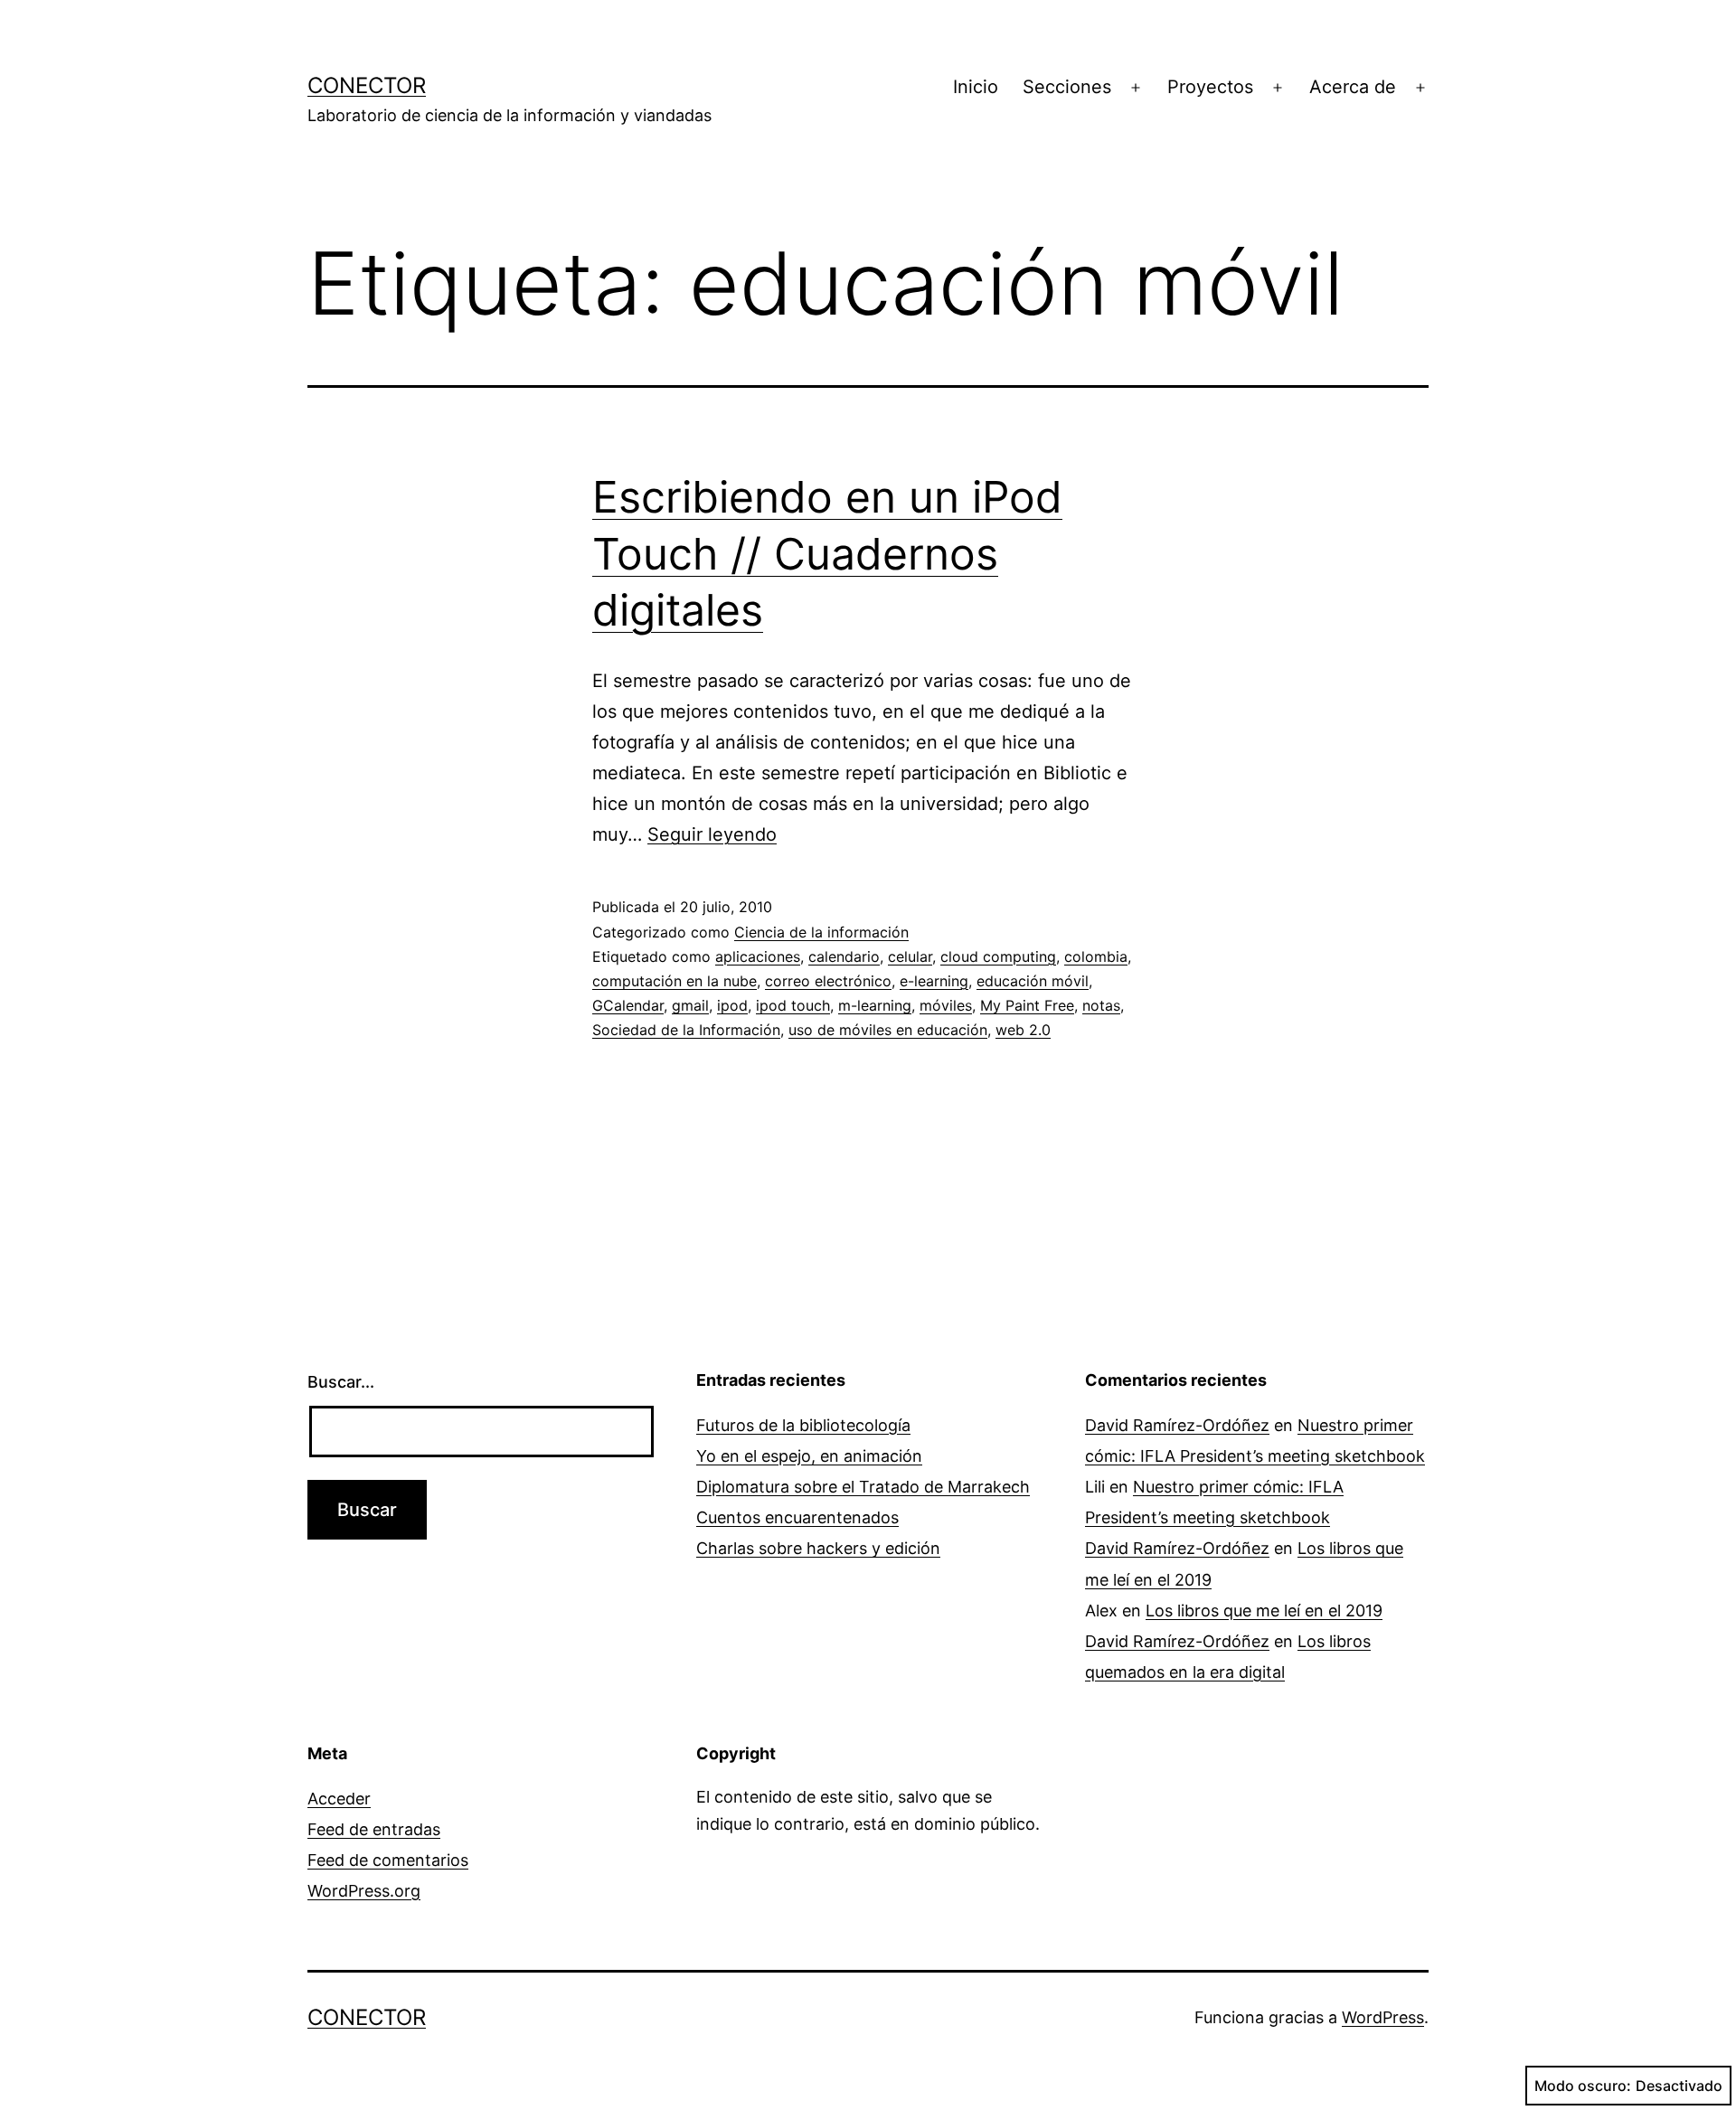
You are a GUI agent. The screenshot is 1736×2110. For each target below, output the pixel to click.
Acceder (339, 1799)
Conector (367, 85)
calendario (844, 956)
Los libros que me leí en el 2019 (1264, 1611)
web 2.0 (1023, 1030)
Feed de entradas (374, 1829)
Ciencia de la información (821, 932)
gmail (690, 1005)
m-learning (875, 1005)
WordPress (1383, 2017)
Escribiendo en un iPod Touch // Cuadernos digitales (827, 553)
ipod (732, 1005)
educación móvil (1033, 981)
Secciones (1067, 87)
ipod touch (793, 1005)
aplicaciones (758, 956)
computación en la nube (675, 981)
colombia (1096, 956)
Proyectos (1210, 87)
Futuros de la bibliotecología (803, 1425)
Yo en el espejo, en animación (809, 1456)
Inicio (976, 87)
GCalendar (628, 1005)
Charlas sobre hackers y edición (818, 1548)
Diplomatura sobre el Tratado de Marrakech (863, 1487)
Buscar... (341, 1382)
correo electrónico (828, 981)
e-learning (934, 981)
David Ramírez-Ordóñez (1177, 1425)
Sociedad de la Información (686, 1030)
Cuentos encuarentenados (797, 1517)
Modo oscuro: (1583, 2086)
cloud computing (998, 956)
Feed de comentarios (388, 1860)
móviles (946, 1005)
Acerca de (1353, 87)
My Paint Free (1027, 1005)
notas (1101, 1005)
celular (910, 956)
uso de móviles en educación (888, 1030)
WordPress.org (364, 1891)
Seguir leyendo (712, 834)
